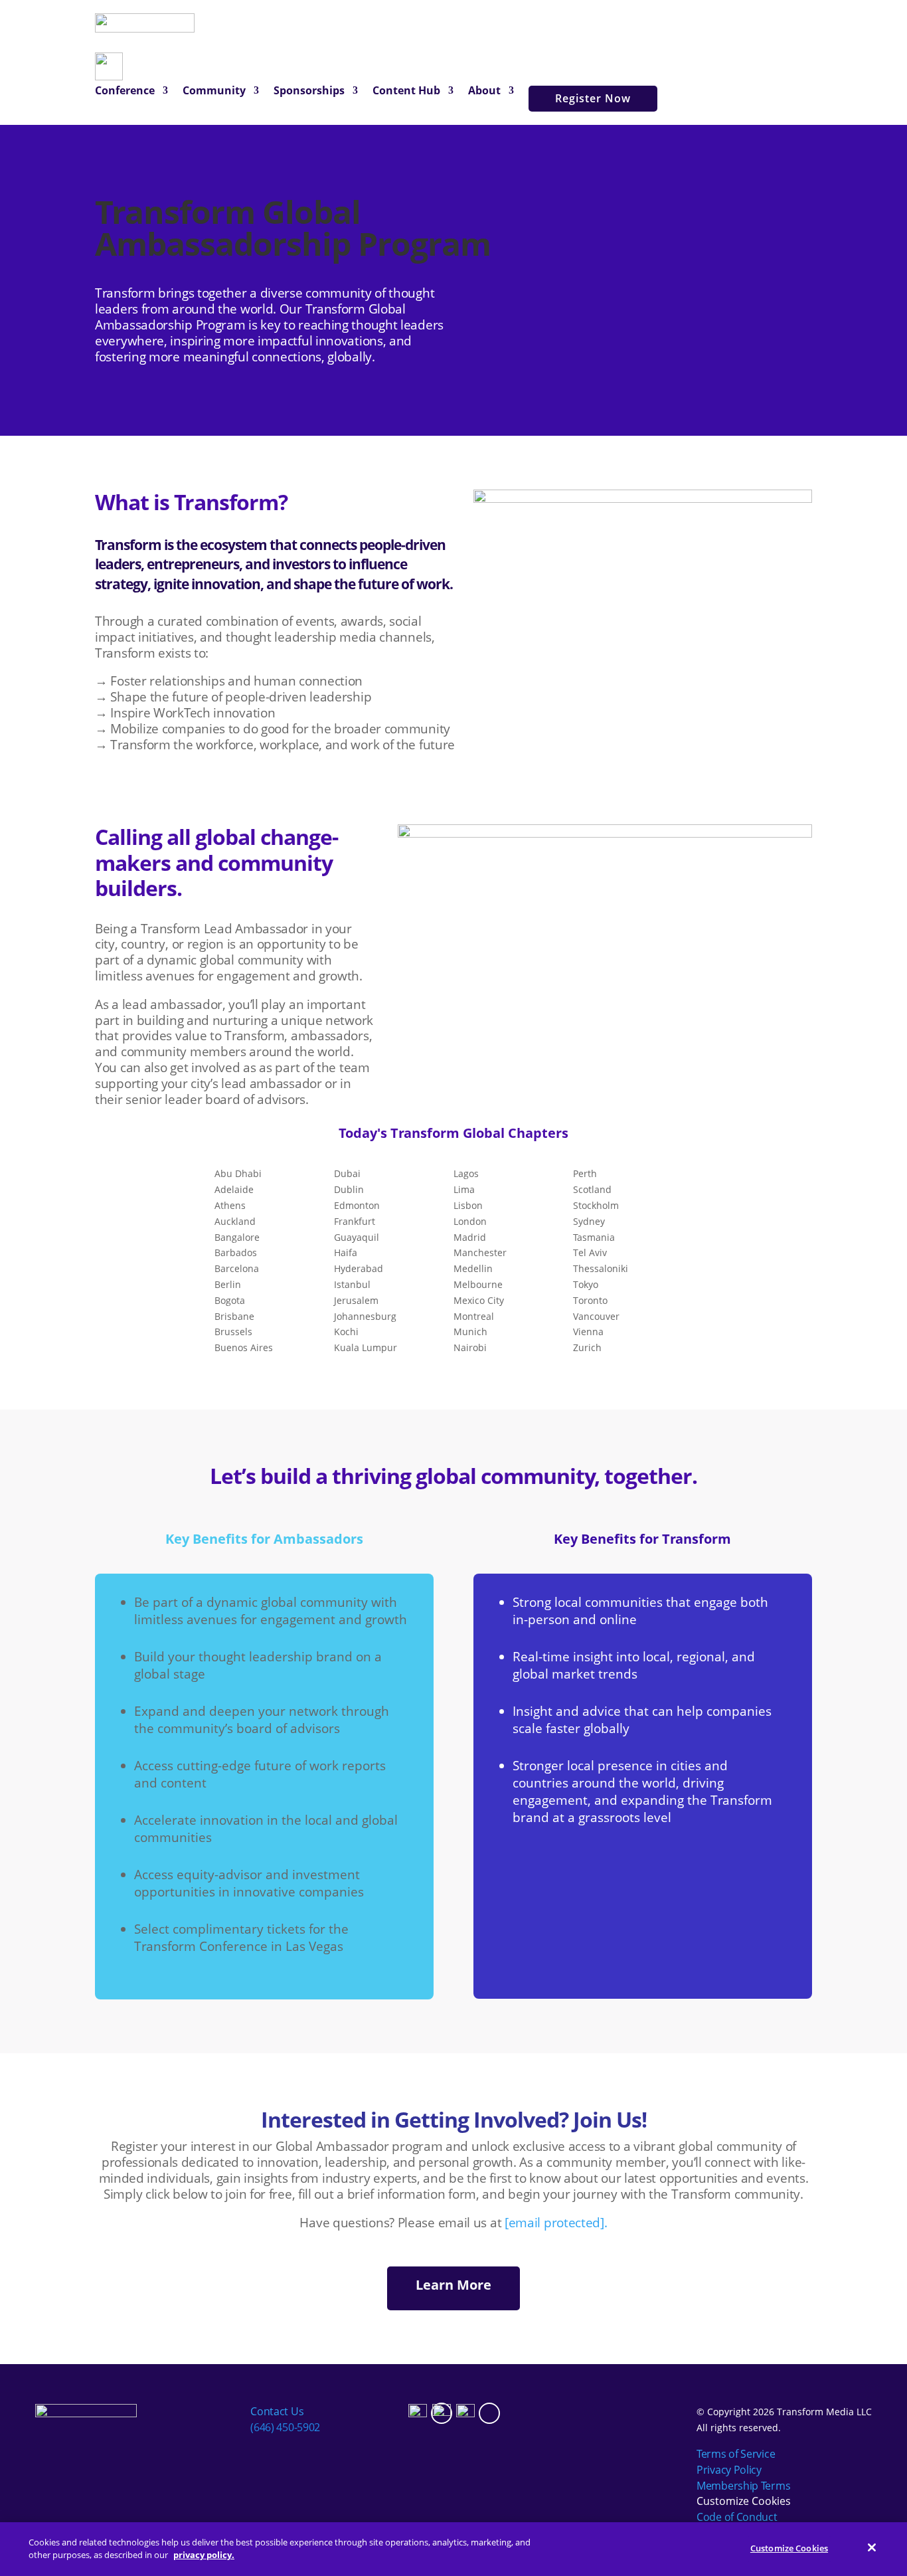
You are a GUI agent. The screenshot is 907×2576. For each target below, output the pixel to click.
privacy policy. (204, 2555)
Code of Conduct (737, 2517)
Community (214, 92)
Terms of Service (736, 2454)
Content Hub (406, 92)
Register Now (593, 98)
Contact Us (277, 2411)
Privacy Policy (729, 2470)
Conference (125, 92)
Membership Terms (743, 2486)
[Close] (872, 2547)
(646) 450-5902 (285, 2427)
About (484, 92)
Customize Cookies (744, 2501)
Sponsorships (309, 92)
